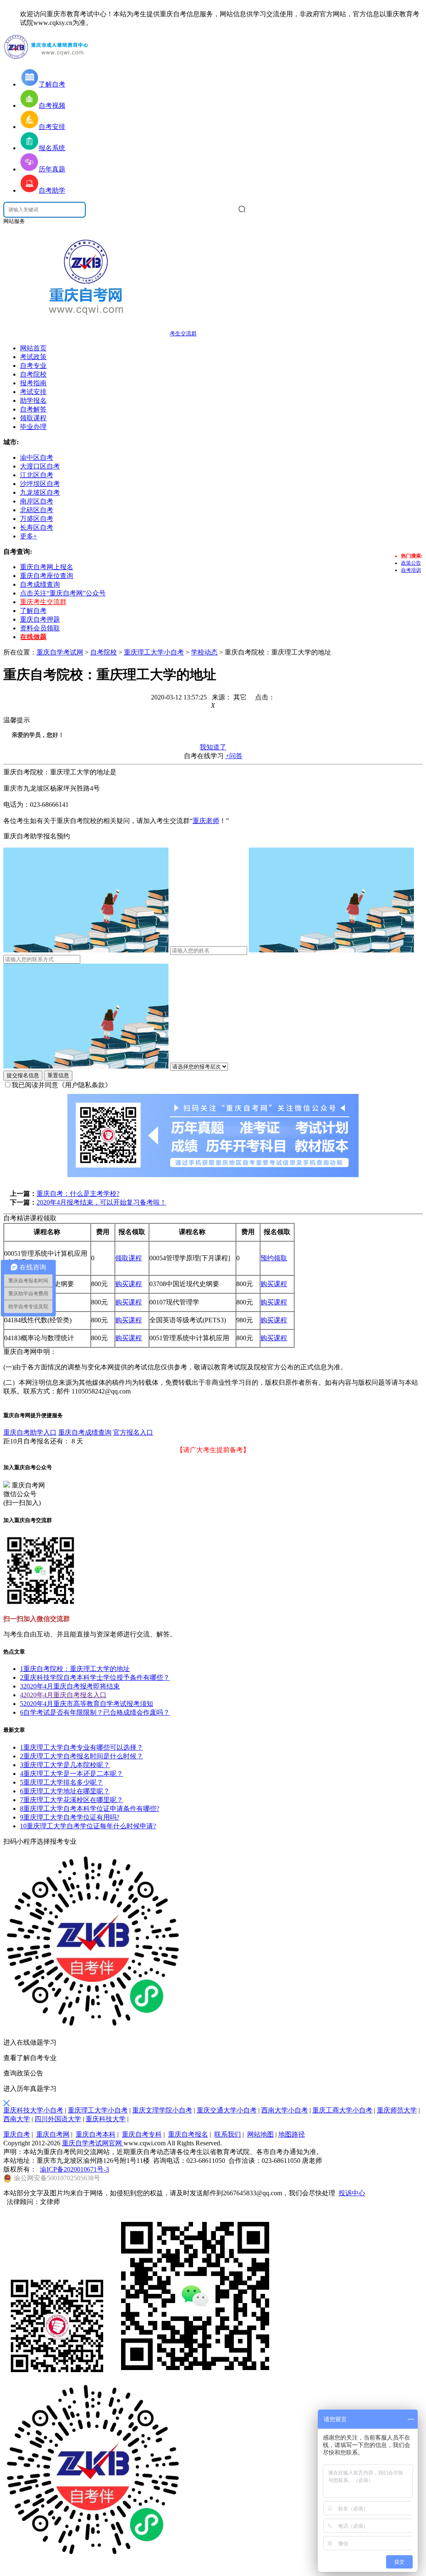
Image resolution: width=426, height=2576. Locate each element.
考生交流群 (183, 333)
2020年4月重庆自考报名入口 (63, 1695)
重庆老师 (206, 821)
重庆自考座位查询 (47, 576)
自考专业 (33, 366)
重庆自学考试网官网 (93, 2143)
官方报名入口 (133, 1432)
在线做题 (33, 637)
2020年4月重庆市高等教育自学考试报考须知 (87, 1704)
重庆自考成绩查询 (85, 1432)
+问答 (234, 756)
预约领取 (274, 1258)
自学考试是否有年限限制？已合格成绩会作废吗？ (95, 1712)
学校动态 (204, 652)
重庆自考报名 (188, 2134)
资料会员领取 (40, 628)
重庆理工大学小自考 (154, 652)
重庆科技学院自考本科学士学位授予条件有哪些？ (95, 1677)
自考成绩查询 (40, 584)
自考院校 (33, 374)
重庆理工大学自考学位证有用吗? (70, 1817)
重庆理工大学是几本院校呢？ (65, 1765)
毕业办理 (33, 427)
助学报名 (33, 400)
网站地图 (260, 2134)
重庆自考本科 (96, 2134)
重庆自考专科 (142, 2134)
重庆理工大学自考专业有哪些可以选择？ (82, 1747)
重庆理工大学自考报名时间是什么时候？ (82, 1756)
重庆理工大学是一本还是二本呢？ (72, 1774)
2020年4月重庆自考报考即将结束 (70, 1686)
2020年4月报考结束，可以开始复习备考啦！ (102, 1202)
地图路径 (292, 2134)
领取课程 (33, 418)
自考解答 (33, 409)
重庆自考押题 (40, 619)
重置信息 (58, 1075)
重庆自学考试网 (60, 652)
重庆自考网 (53, 2134)
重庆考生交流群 (43, 602)
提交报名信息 (23, 1075)
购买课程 (129, 1284)
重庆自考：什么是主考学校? (78, 1194)
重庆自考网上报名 (47, 567)
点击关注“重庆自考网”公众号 (63, 593)
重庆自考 (17, 2134)
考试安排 (33, 392)
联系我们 (228, 2134)
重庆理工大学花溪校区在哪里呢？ (72, 1800)
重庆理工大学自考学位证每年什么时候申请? (88, 1826)
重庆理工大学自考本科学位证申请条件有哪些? (90, 1809)
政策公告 (411, 563)
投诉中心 (352, 2193)
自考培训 (411, 570)
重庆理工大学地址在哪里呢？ (65, 1791)
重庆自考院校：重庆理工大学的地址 (75, 1669)
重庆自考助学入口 (30, 1432)
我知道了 (213, 747)
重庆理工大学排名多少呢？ (62, 1782)
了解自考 (33, 611)
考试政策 (33, 357)
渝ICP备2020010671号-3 (74, 2169)
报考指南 (33, 383)
